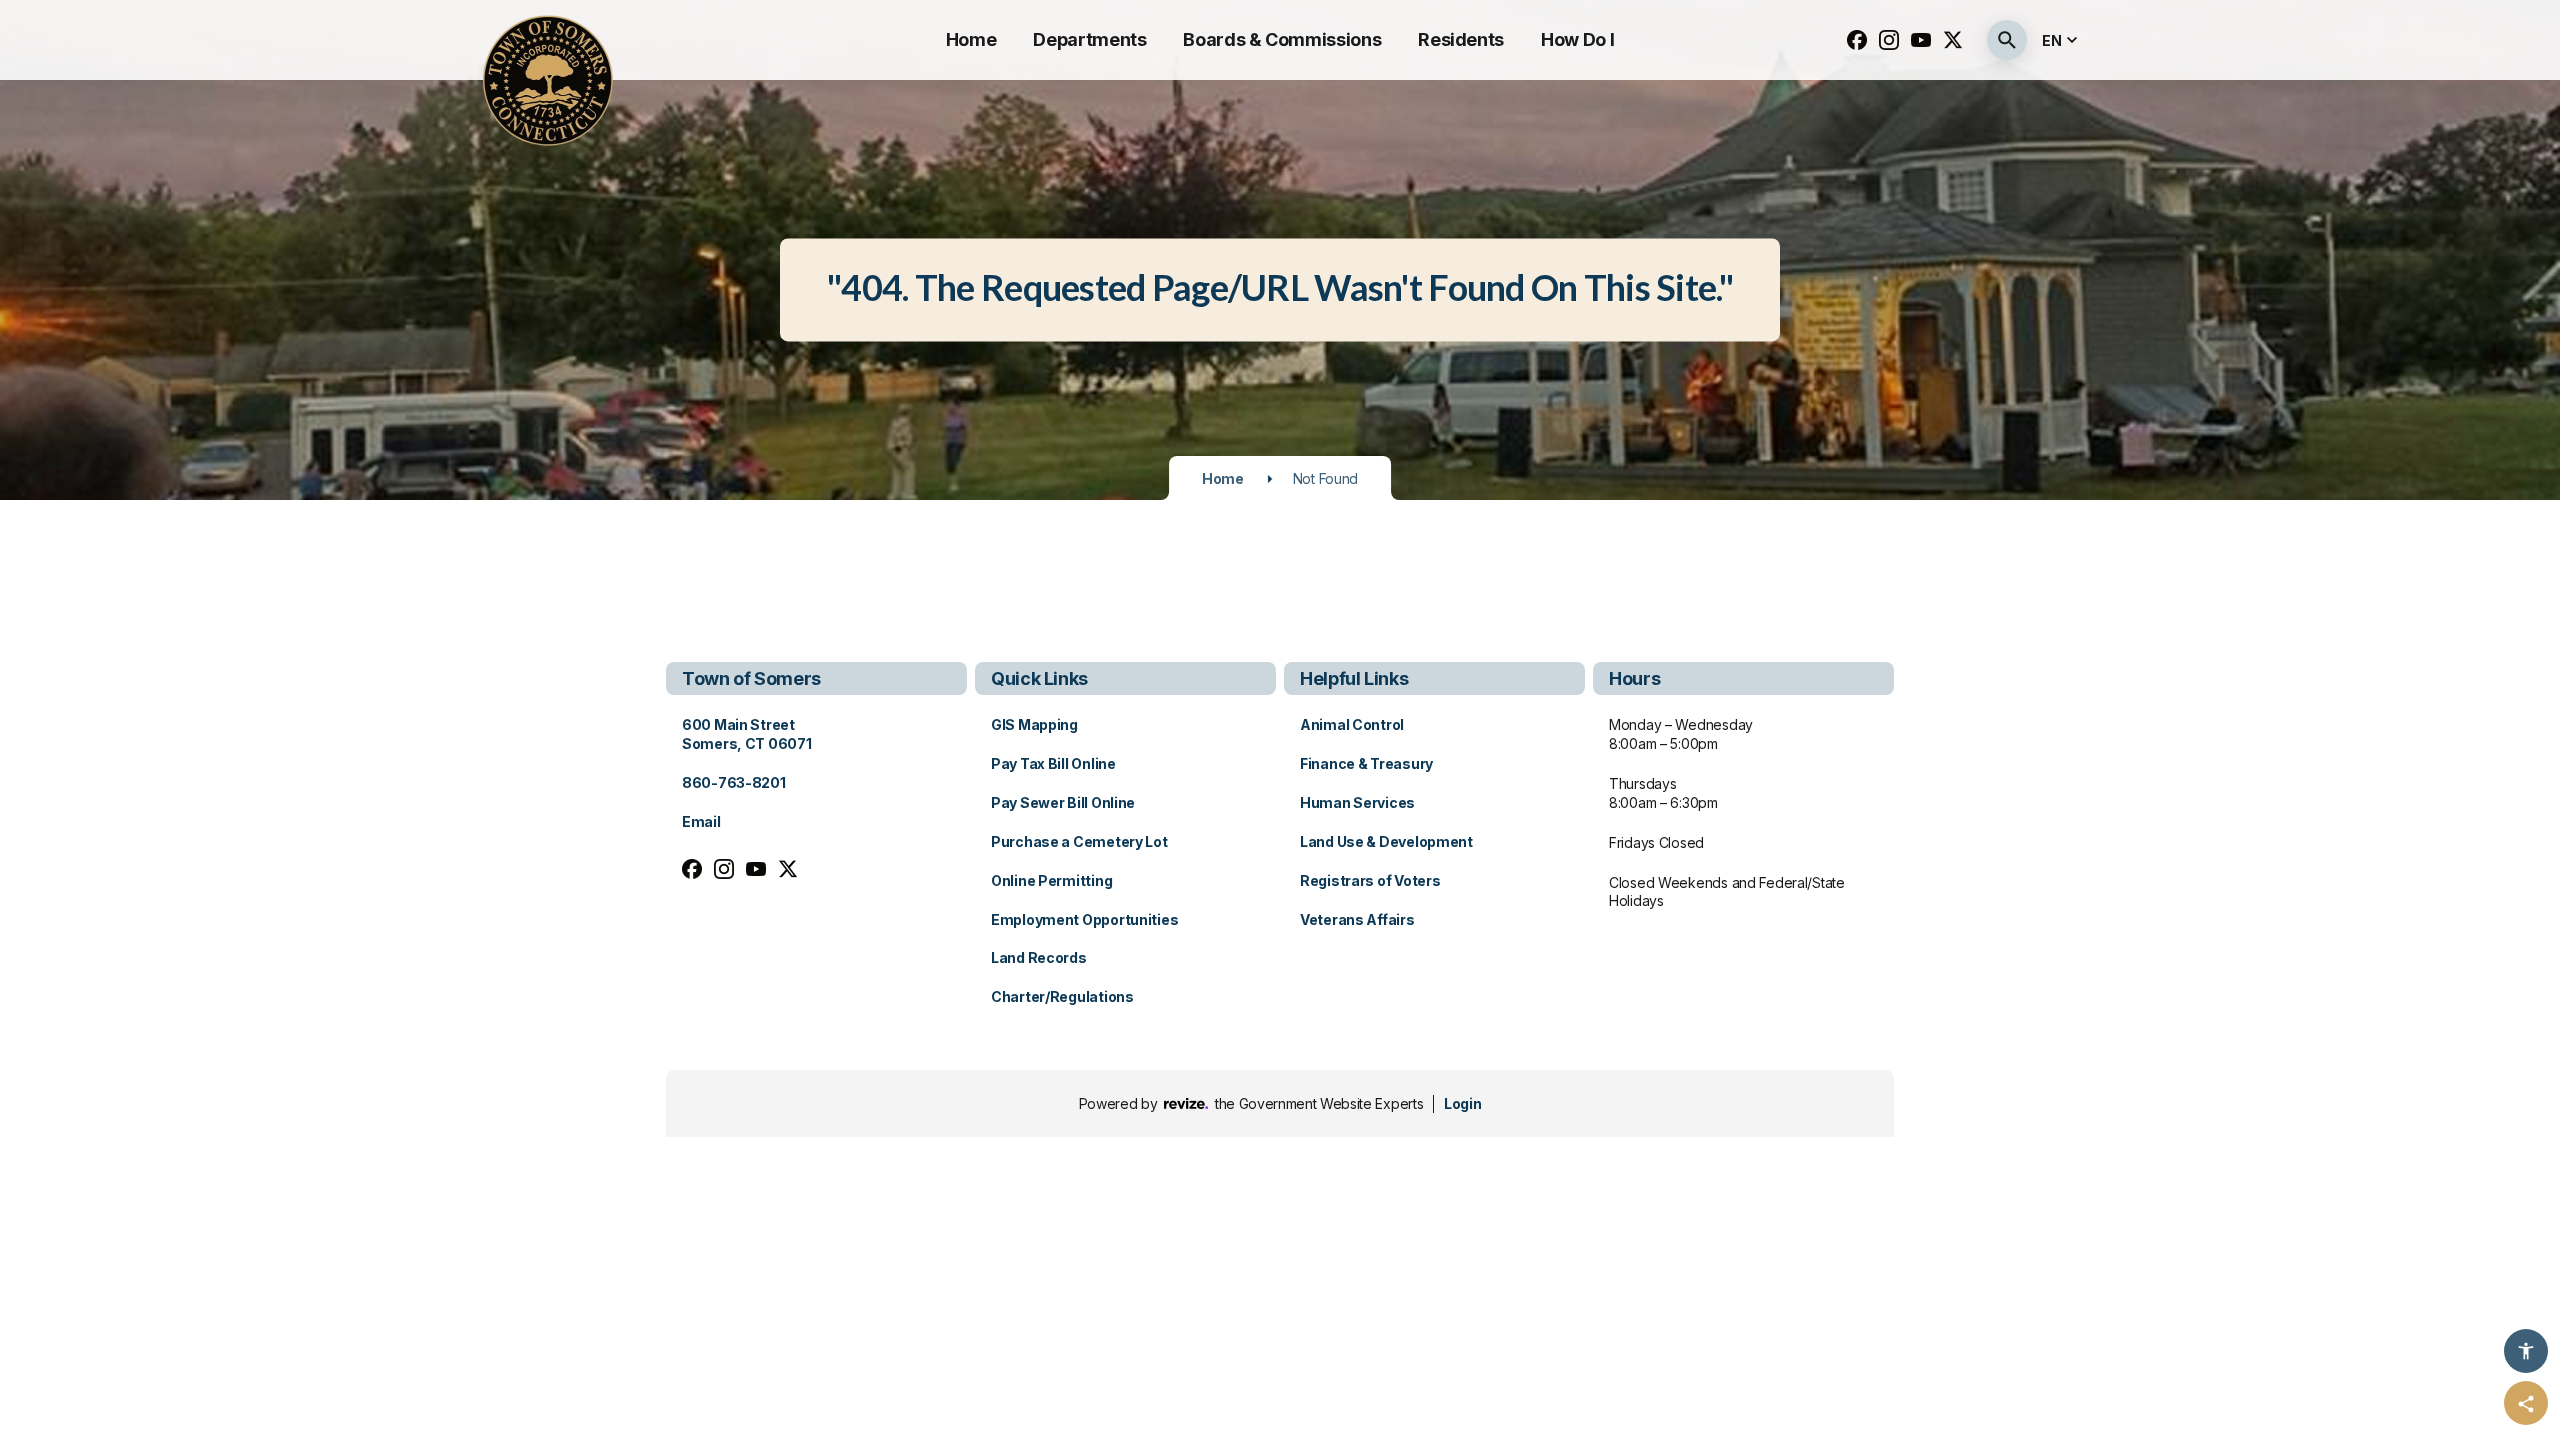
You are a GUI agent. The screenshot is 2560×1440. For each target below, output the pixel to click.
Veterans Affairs (1357, 919)
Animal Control (1352, 724)
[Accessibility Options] (2526, 1351)
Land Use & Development (1386, 841)
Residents (1461, 39)
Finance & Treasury (1366, 763)
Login (1462, 1103)
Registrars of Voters (1370, 880)
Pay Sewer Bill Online (1063, 802)
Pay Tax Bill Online (1053, 763)
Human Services (1357, 802)
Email (701, 821)
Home (971, 39)
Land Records (1039, 957)
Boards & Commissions (1282, 39)
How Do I (1577, 39)
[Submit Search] (2007, 40)
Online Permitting (1051, 880)
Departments (1089, 39)
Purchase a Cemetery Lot (1079, 841)
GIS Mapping (1034, 724)
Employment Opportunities (1084, 919)
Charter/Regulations (1062, 996)
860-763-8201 (734, 782)
